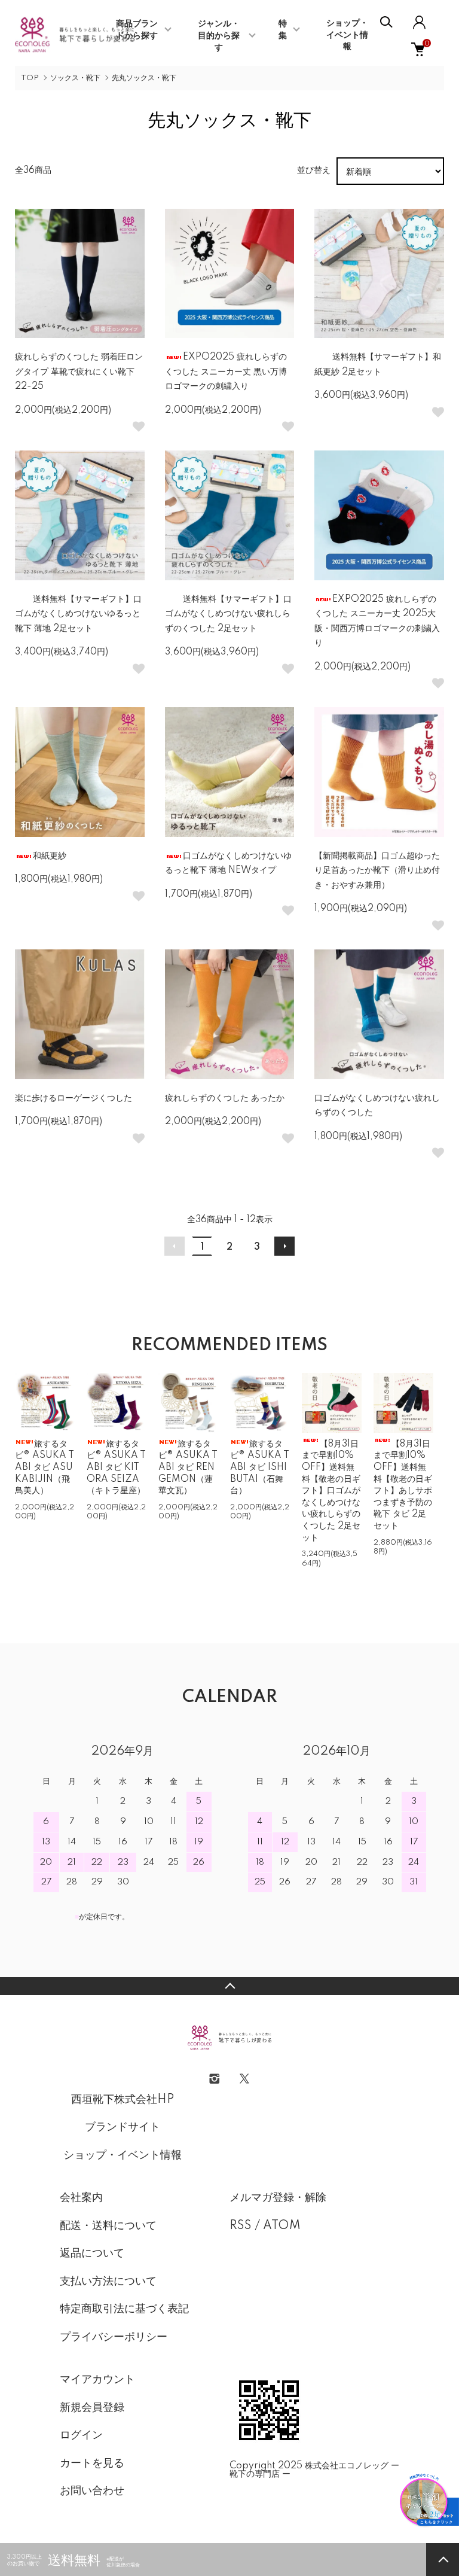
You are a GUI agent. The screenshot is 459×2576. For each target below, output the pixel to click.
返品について (92, 2254)
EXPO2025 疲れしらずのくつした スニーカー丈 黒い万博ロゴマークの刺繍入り (226, 372)
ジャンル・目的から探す (219, 36)
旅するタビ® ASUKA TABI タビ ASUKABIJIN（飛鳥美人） (45, 1467)
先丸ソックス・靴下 (144, 78)
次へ (284, 1246)
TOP (30, 78)
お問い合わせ (92, 2491)
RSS (241, 2226)
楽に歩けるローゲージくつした (74, 1098)
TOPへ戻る (229, 1986)
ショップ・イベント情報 (347, 35)
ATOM (282, 2226)
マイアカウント (97, 2380)
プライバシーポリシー (114, 2337)
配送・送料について (108, 2226)
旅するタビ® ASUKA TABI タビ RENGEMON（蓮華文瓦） (188, 1467)
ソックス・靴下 (75, 78)
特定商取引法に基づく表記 (124, 2309)
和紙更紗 (50, 856)
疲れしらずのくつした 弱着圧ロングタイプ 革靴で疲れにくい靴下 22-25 (79, 372)
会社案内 (81, 2198)
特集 (283, 30)
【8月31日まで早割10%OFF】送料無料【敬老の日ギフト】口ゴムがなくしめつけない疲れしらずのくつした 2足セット (331, 1491)
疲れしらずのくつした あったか (225, 1098)
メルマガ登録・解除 (278, 2198)
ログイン (81, 2435)
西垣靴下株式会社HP (123, 2100)
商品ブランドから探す (137, 30)
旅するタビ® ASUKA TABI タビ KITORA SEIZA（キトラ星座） (116, 1467)
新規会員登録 (92, 2408)
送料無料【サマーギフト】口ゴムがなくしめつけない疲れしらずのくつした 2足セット (228, 614)
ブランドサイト (123, 2127)
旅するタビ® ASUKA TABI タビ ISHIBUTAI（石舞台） (260, 1467)
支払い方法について (108, 2282)
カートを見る (92, 2464)
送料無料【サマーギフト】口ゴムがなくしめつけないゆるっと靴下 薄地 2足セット (78, 614)
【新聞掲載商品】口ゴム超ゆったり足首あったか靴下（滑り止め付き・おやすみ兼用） (377, 871)
